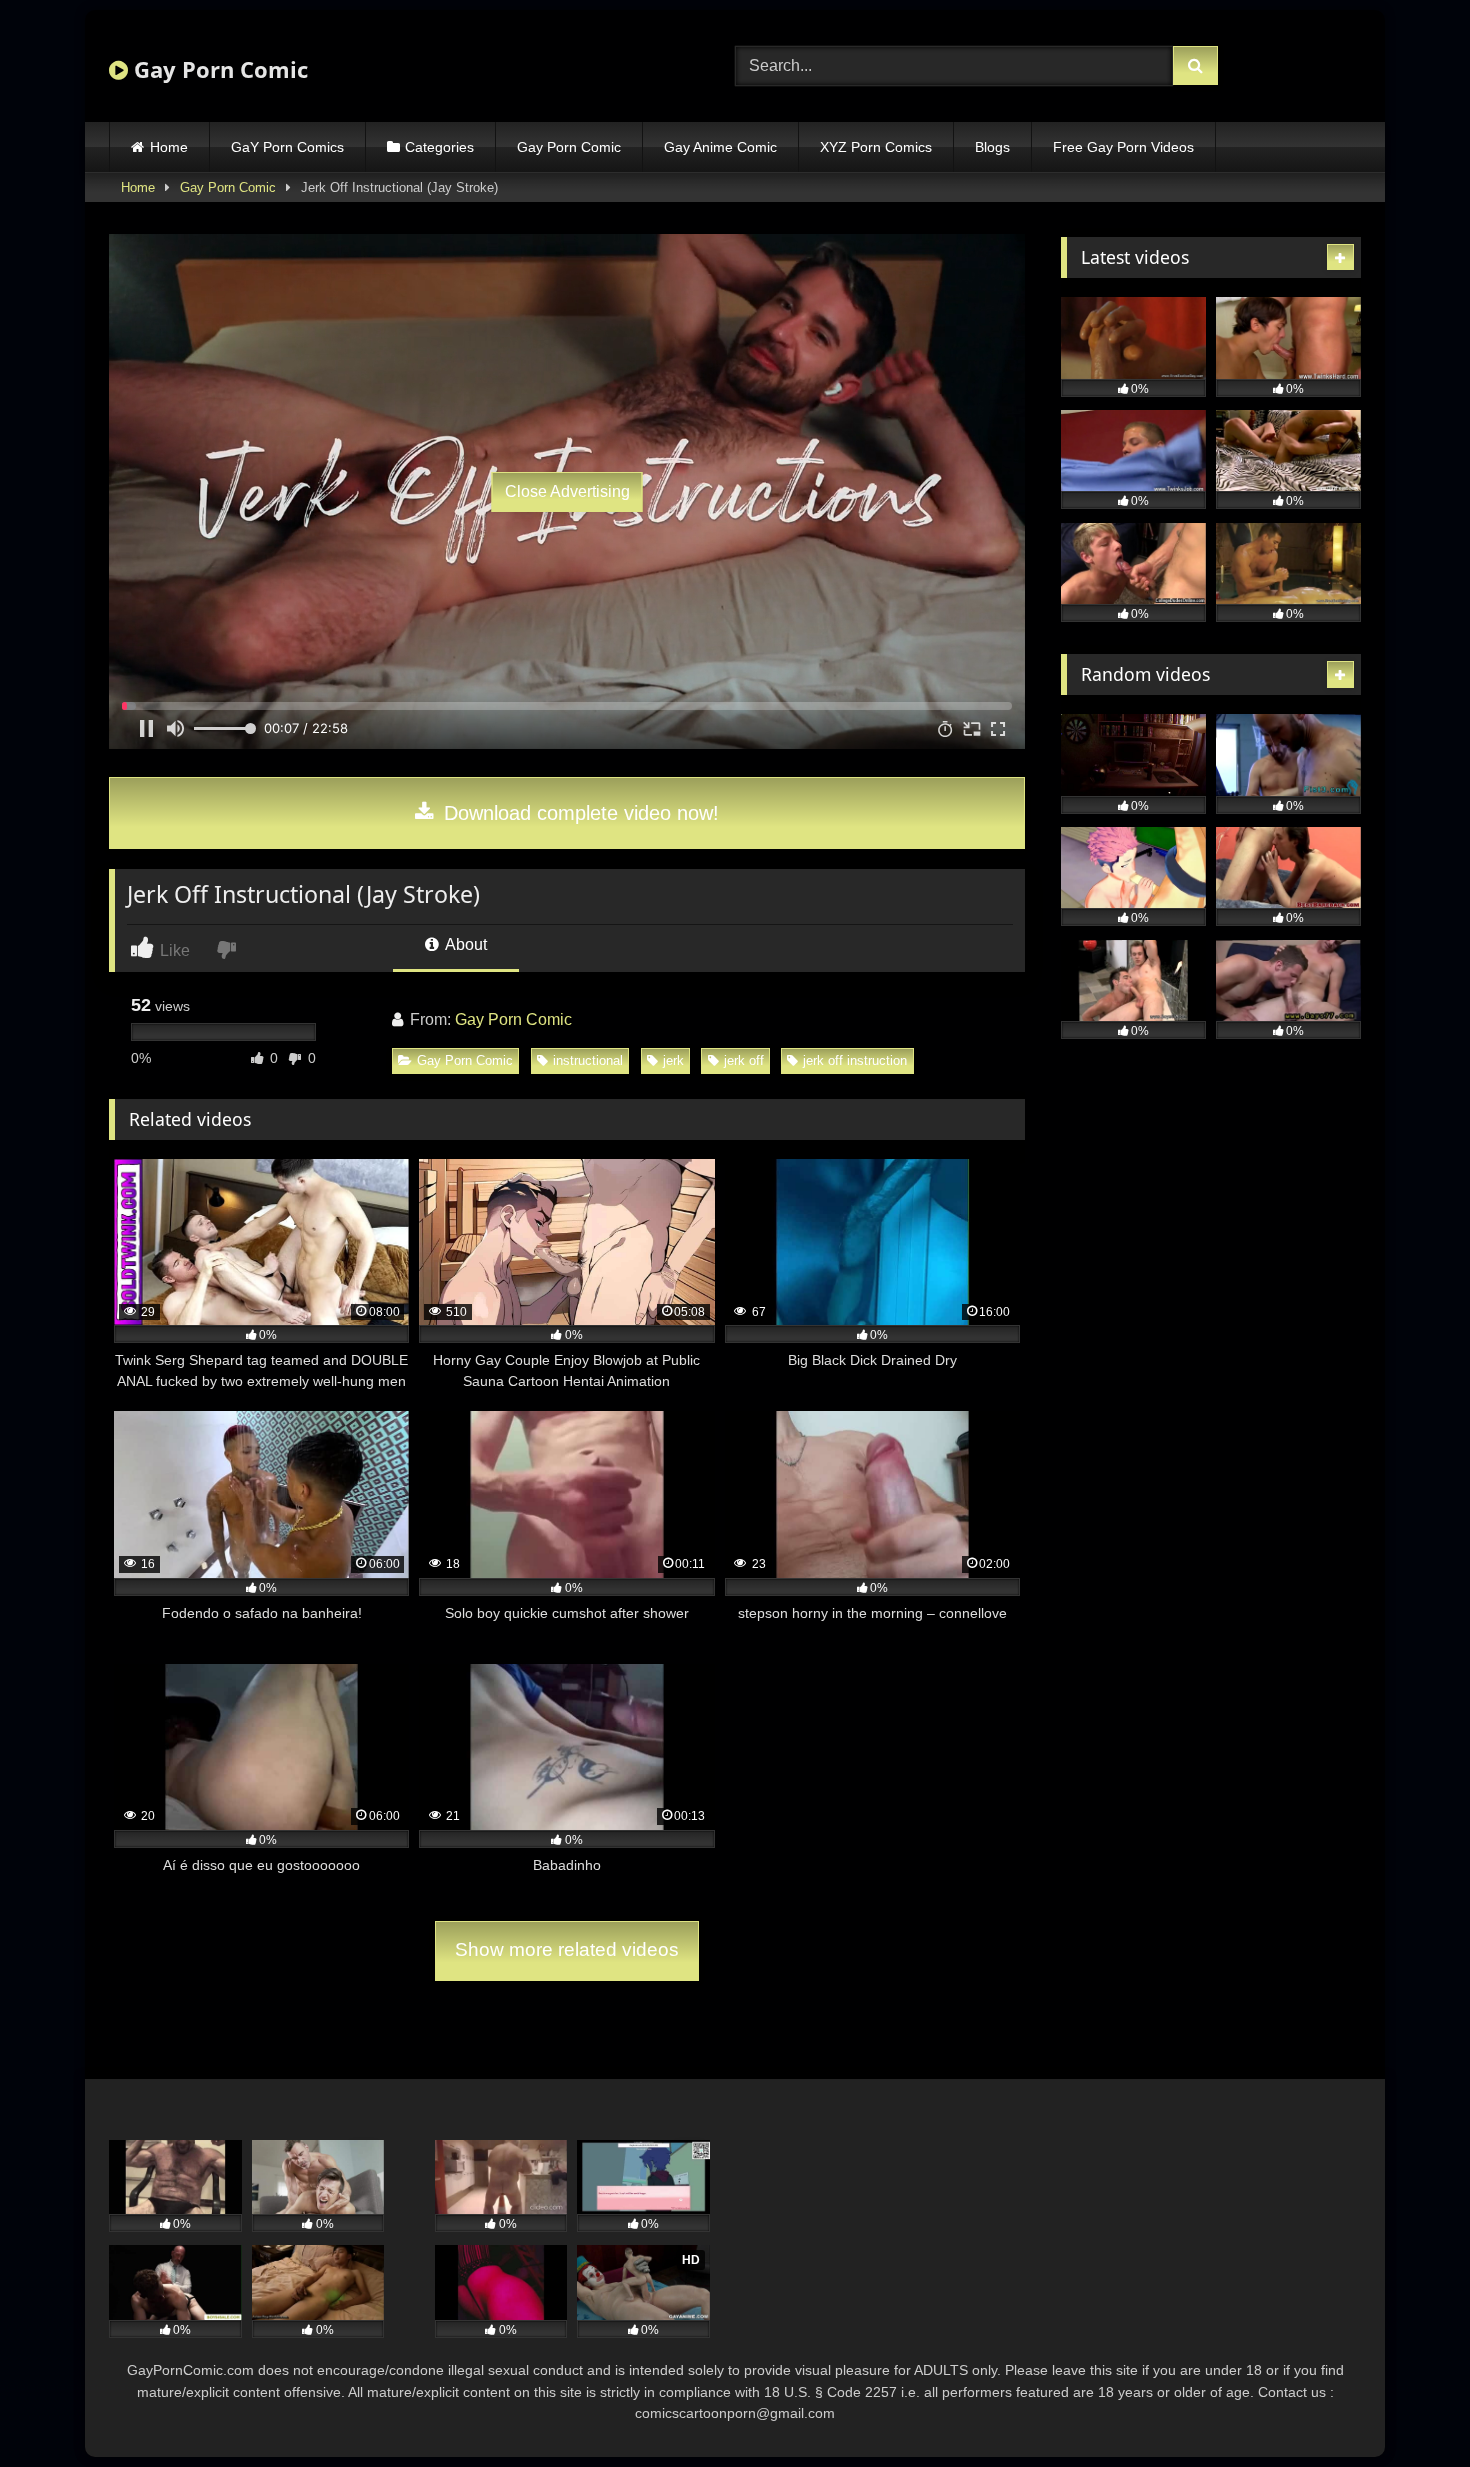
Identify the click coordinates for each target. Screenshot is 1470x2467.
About (464, 944)
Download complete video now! (578, 813)
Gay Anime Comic (720, 147)
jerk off (744, 1060)
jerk (673, 1060)
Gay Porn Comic (218, 69)
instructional (588, 1060)
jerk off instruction (855, 1060)
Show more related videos (567, 1949)
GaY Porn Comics (287, 147)
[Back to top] (1408, 2407)
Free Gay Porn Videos (1123, 147)
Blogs (992, 147)
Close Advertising (567, 491)
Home (169, 147)
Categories (439, 147)
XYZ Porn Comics (876, 147)
